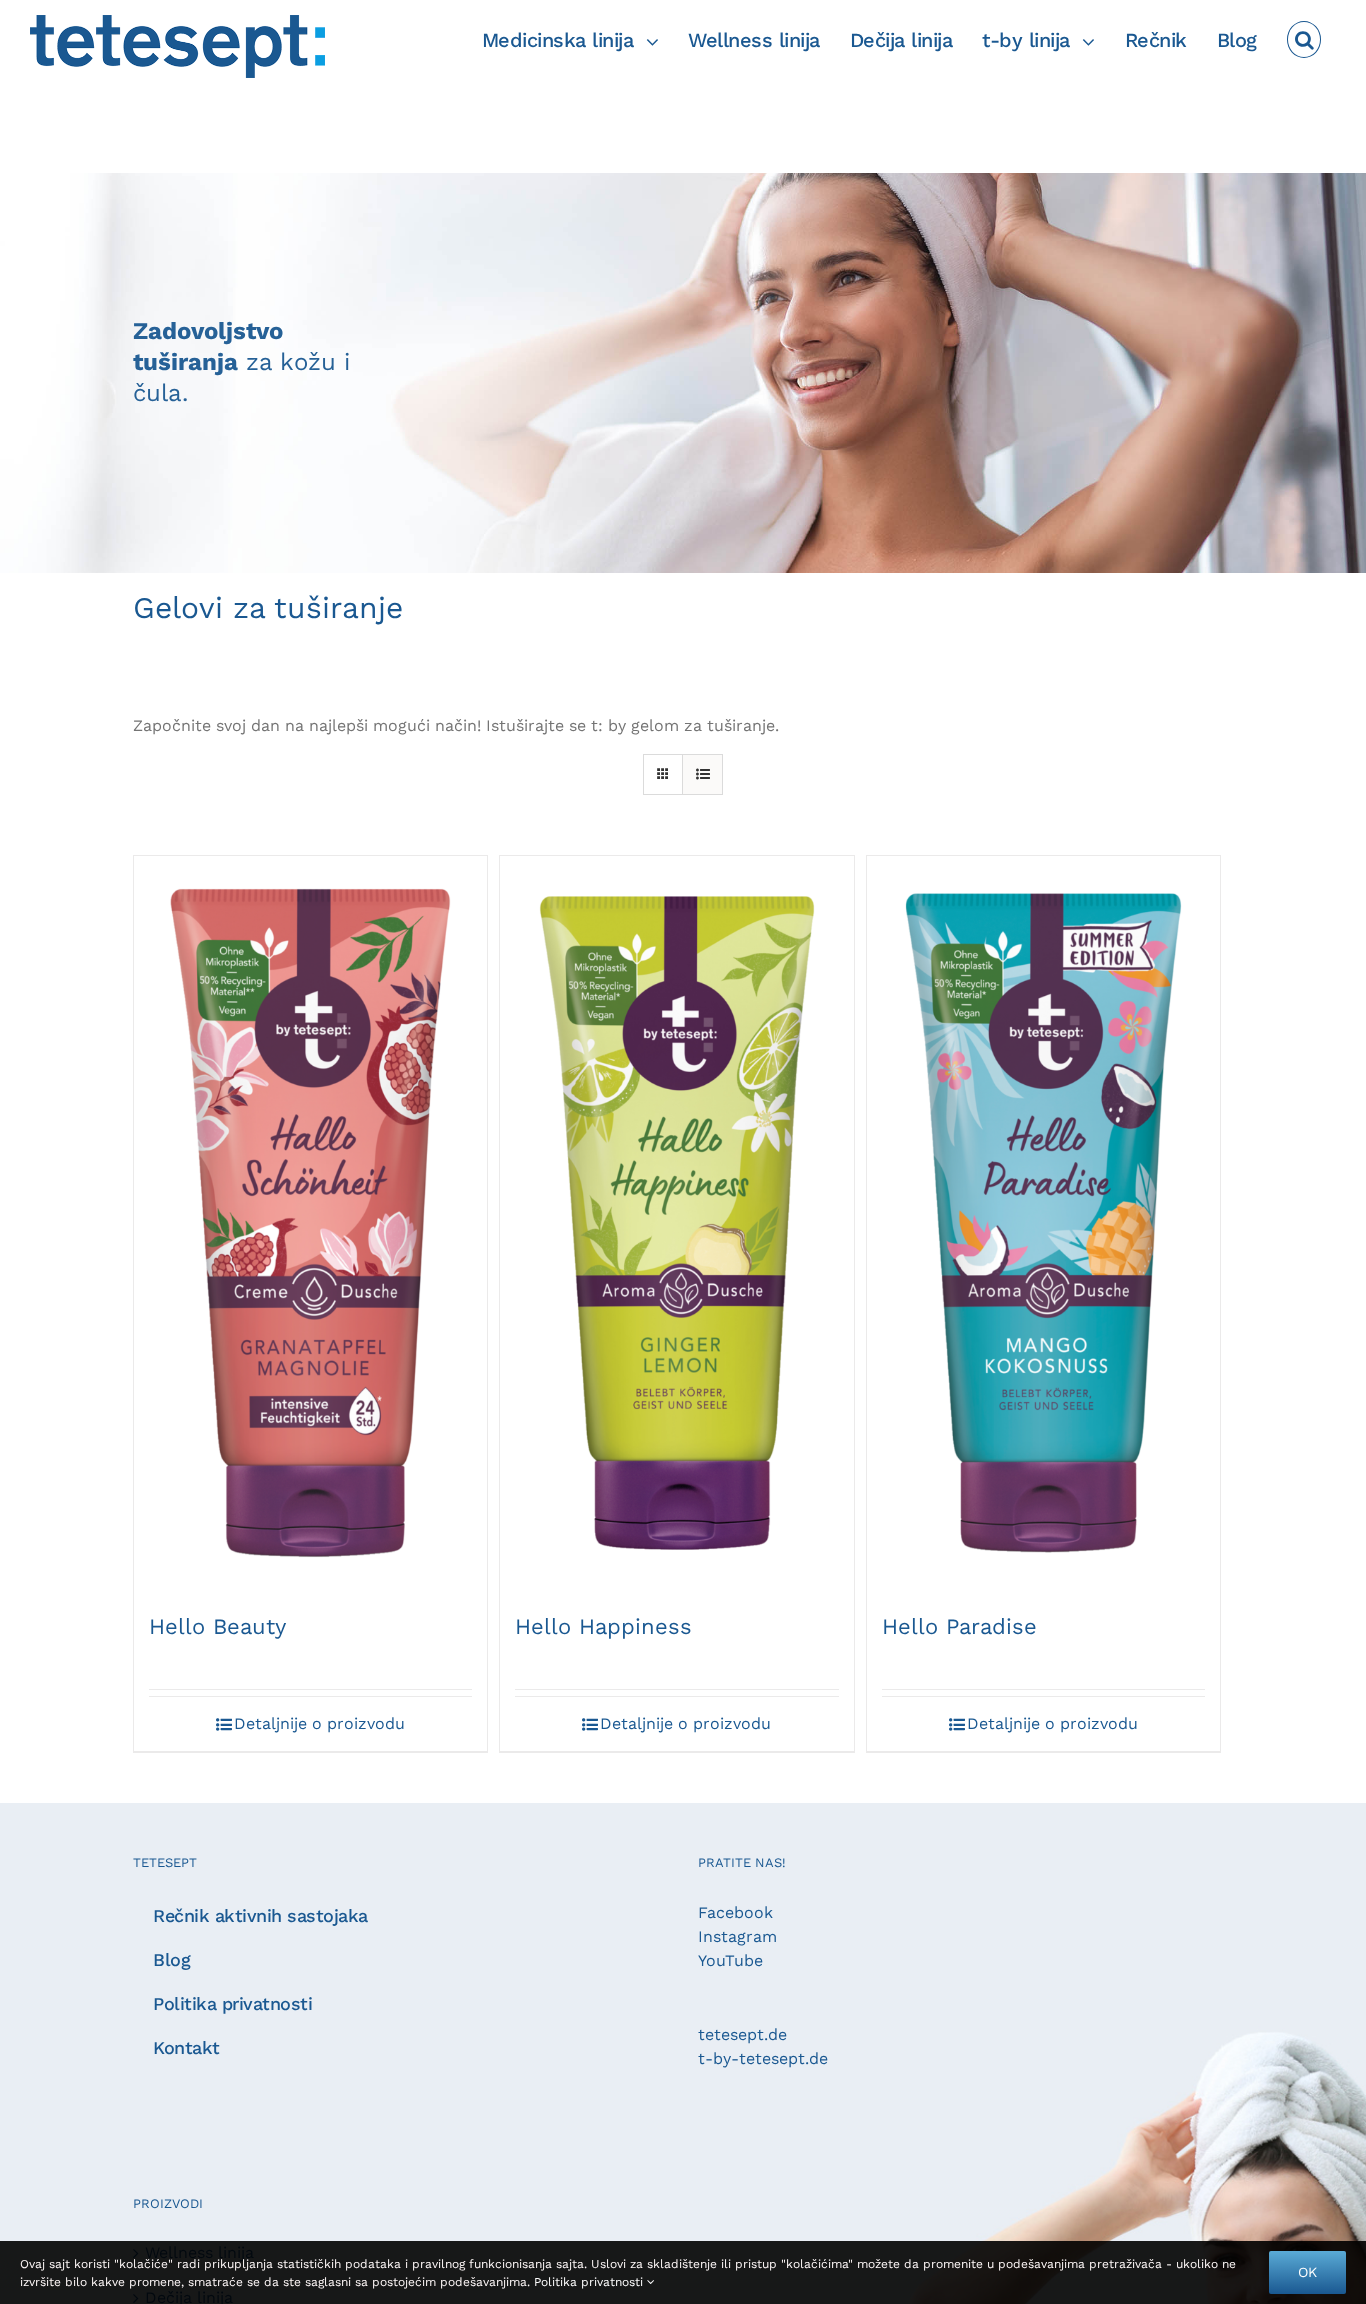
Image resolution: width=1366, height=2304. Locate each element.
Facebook (735, 1912)
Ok (1307, 2272)
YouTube (730, 1960)
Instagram (737, 1936)
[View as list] (702, 774)
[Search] (1304, 40)
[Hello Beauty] (310, 1223)
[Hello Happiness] (676, 1223)
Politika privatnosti (590, 2282)
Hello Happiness (603, 1626)
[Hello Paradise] (1043, 1223)
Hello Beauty (217, 1626)
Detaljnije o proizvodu (319, 1723)
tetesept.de (742, 2034)
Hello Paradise (959, 1626)
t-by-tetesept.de (763, 2058)
